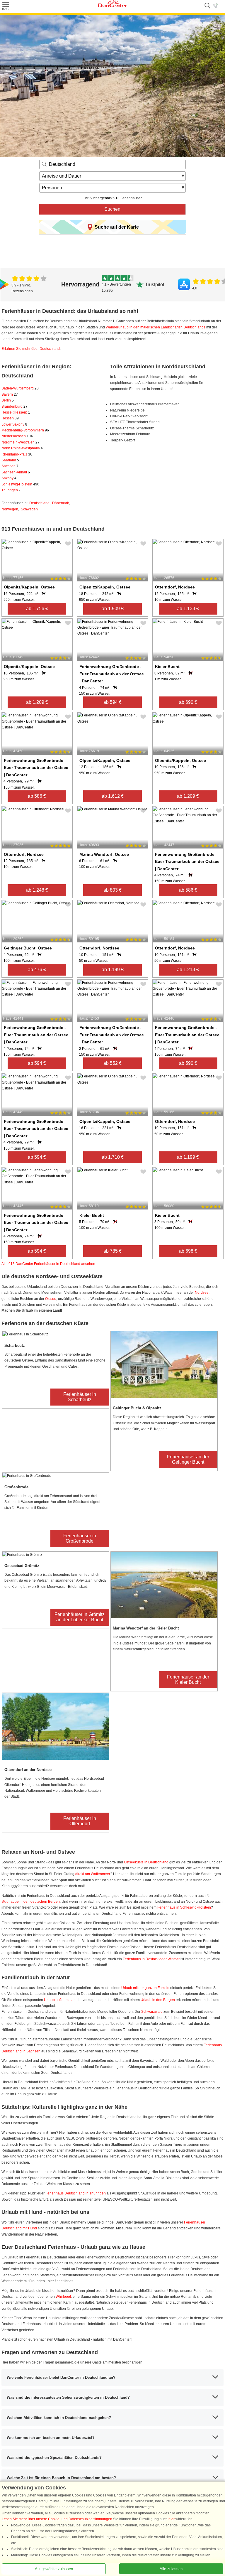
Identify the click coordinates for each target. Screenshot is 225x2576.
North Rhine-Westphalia (22, 448)
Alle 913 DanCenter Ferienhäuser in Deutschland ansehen (48, 1264)
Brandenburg (15, 406)
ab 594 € (112, 702)
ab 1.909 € (113, 609)
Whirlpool (63, 2297)
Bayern (10, 394)
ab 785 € (112, 1251)
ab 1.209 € (37, 702)
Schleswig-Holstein (20, 484)
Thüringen (11, 490)
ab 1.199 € (113, 970)
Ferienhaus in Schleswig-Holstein (184, 1907)
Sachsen (10, 466)
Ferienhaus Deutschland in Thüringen (76, 2193)
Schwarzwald (152, 2012)
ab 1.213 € (188, 970)
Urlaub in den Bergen (158, 2000)
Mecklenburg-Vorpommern (25, 430)
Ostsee (51, 1299)
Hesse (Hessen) (16, 412)
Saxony (9, 478)
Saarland (10, 460)
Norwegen (10, 509)
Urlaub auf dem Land (61, 2000)
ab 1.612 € (113, 796)
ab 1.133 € (188, 609)
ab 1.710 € (113, 1157)
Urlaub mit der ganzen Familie (145, 1988)
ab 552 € (112, 1063)
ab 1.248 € (37, 890)
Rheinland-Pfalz (17, 454)
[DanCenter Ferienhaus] (112, 6)
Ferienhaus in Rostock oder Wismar (151, 1959)
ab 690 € (188, 702)
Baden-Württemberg (20, 388)
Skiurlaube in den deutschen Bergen (31, 1902)
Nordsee (202, 1293)
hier (172, 2519)
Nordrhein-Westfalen (21, 442)
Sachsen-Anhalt (16, 472)
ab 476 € (37, 970)
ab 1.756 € (37, 609)
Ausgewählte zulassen (54, 2569)
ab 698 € (188, 1251)
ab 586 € (37, 796)
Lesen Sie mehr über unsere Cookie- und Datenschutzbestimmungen (57, 2519)
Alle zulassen (171, 2569)
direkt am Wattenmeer (93, 1874)
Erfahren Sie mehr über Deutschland (31, 349)
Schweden (29, 509)
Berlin (8, 400)
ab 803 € (112, 890)
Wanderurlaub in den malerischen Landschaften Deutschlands (156, 327)
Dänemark (60, 503)
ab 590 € (188, 1063)
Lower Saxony (14, 424)
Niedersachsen (17, 436)
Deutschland (39, 503)
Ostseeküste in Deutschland (146, 1862)
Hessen (10, 418)
